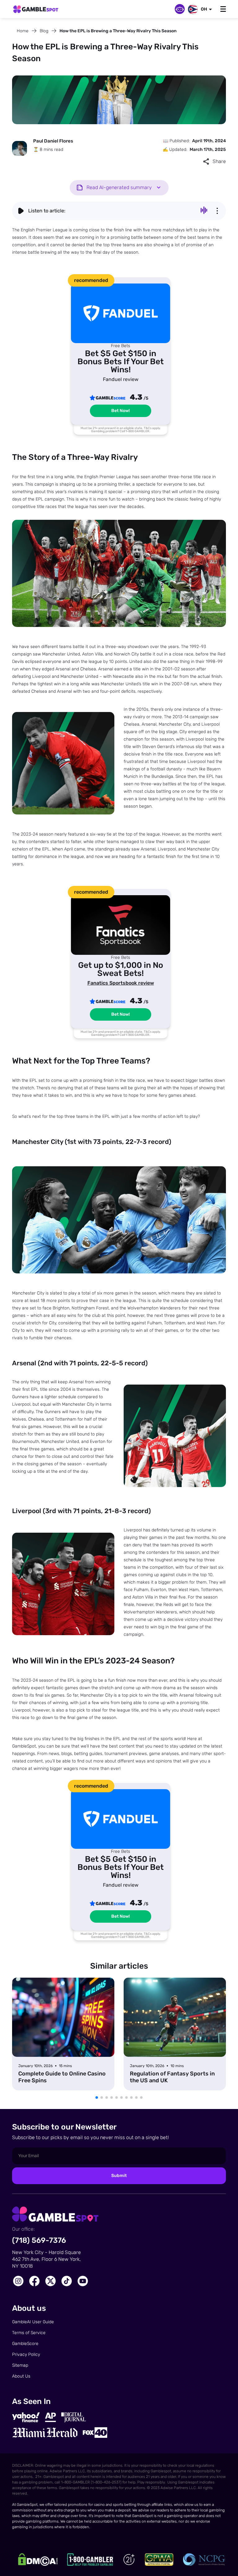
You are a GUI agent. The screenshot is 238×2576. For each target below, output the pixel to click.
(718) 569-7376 (39, 2240)
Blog (44, 31)
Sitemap (20, 2365)
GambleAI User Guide (33, 2322)
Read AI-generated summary (119, 187)
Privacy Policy (26, 2354)
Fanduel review (121, 379)
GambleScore (25, 2344)
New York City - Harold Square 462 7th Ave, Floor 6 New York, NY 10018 (46, 2259)
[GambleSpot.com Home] (36, 10)
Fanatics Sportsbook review (121, 983)
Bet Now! (121, 411)
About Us (21, 2376)
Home (23, 31)
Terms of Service (29, 2333)
